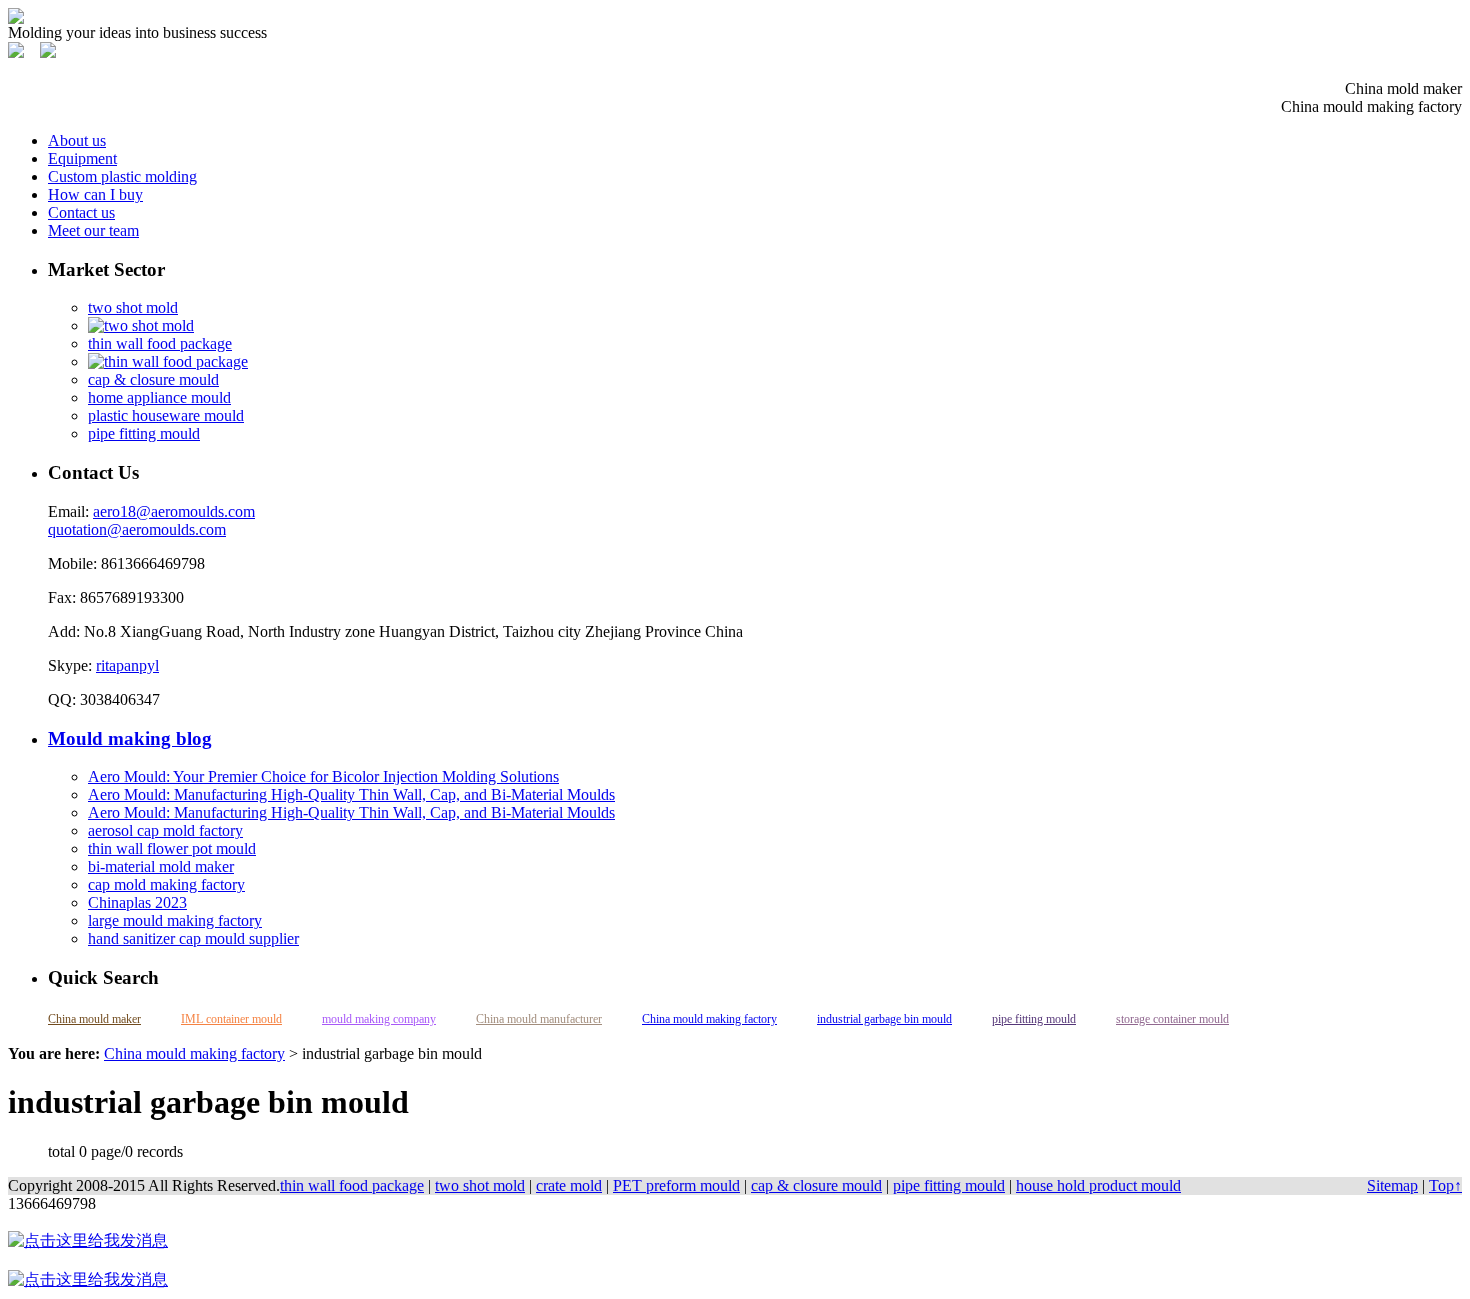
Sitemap (1392, 1185)
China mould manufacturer (539, 1019)
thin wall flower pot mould (172, 848)
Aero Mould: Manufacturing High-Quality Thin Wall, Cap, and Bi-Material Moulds (351, 794)
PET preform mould (676, 1185)
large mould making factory (175, 920)
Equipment (82, 158)
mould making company (379, 1019)
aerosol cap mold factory (165, 830)
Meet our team (93, 230)
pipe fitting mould (144, 433)
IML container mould (231, 1019)
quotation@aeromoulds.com (137, 529)
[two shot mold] (141, 325)
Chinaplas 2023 (137, 902)
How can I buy (95, 194)
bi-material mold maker (161, 866)
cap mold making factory (166, 884)
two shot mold (133, 307)
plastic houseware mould (166, 415)
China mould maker (94, 1019)
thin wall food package (160, 343)
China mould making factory (709, 1019)
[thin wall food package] (168, 361)
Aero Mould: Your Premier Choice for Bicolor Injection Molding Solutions (323, 776)
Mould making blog (130, 738)
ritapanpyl (127, 665)
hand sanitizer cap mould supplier (193, 938)
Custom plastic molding (122, 176)
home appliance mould (159, 397)
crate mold (569, 1185)
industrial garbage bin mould (884, 1019)
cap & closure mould (153, 379)
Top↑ (1445, 1185)
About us (77, 140)
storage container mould (1172, 1019)
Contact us (81, 212)
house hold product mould (1098, 1185)
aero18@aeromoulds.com (174, 511)
